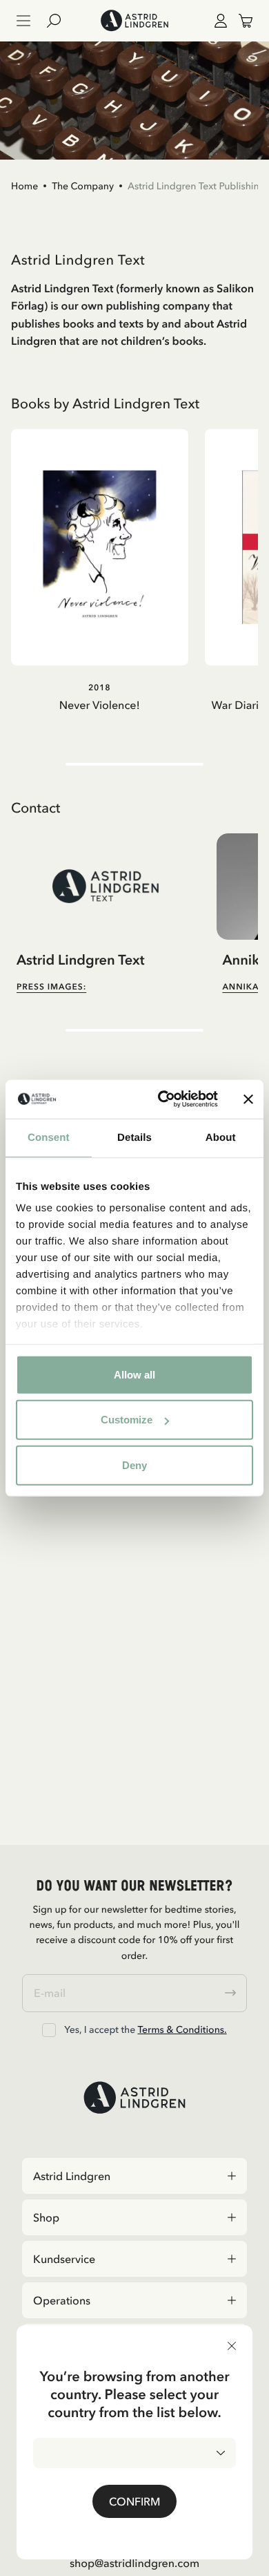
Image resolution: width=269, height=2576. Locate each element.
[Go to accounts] (218, 21)
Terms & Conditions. (182, 2029)
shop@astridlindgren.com (134, 2563)
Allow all (134, 1374)
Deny (134, 1465)
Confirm (134, 2501)
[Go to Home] (134, 21)
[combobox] (134, 2453)
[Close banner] (248, 1099)
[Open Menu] (23, 21)
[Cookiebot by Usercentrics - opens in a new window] (163, 1099)
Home (24, 186)
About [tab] (221, 1137)
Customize (127, 1420)
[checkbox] (49, 2030)
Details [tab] (134, 1137)
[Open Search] (59, 21)
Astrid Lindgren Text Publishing (197, 186)
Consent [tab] (49, 1137)
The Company (83, 186)
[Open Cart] (240, 21)
